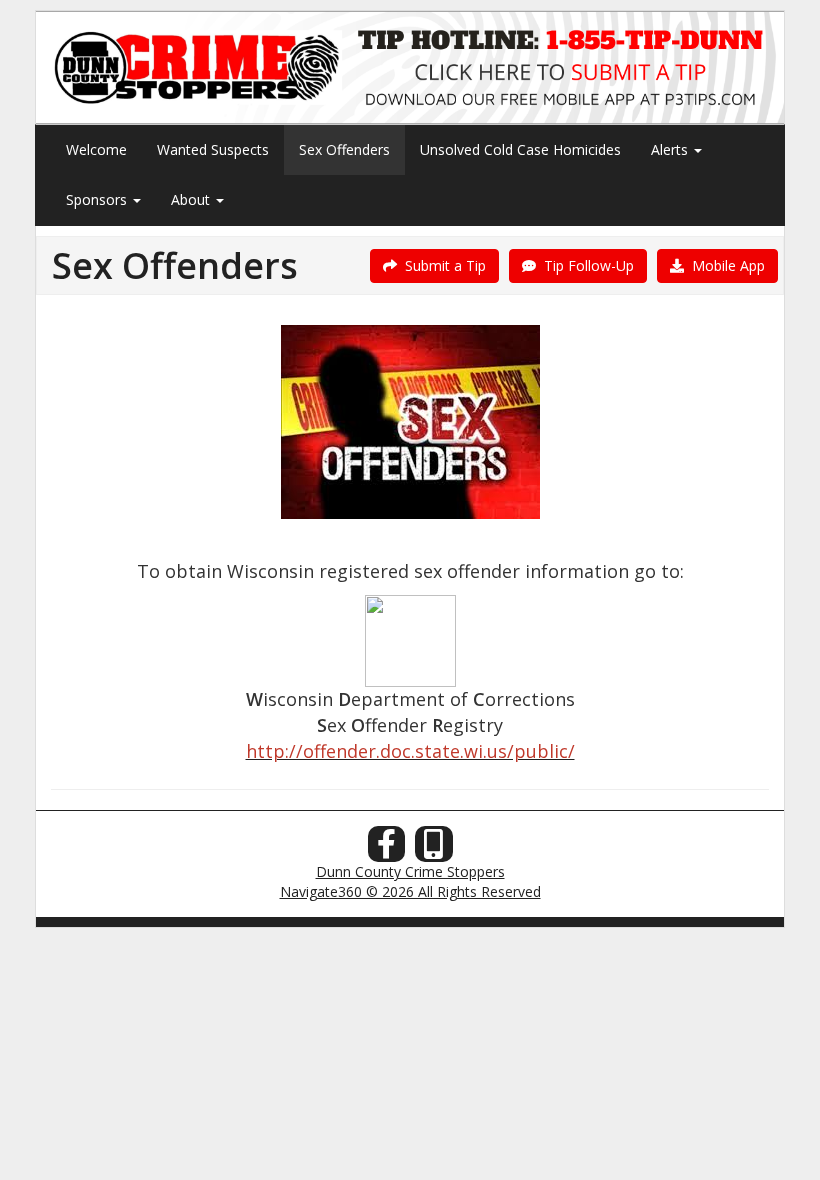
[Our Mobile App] (434, 849)
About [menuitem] (192, 199)
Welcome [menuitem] (96, 149)
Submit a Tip (441, 265)
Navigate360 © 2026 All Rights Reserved (410, 891)
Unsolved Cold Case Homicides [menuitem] (520, 149)
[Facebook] (387, 849)
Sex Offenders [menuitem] (344, 149)
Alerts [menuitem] (671, 149)
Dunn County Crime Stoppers (410, 871)
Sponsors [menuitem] (98, 199)
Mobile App (724, 265)
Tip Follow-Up (585, 265)
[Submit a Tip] (410, 67)
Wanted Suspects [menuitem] (213, 149)
